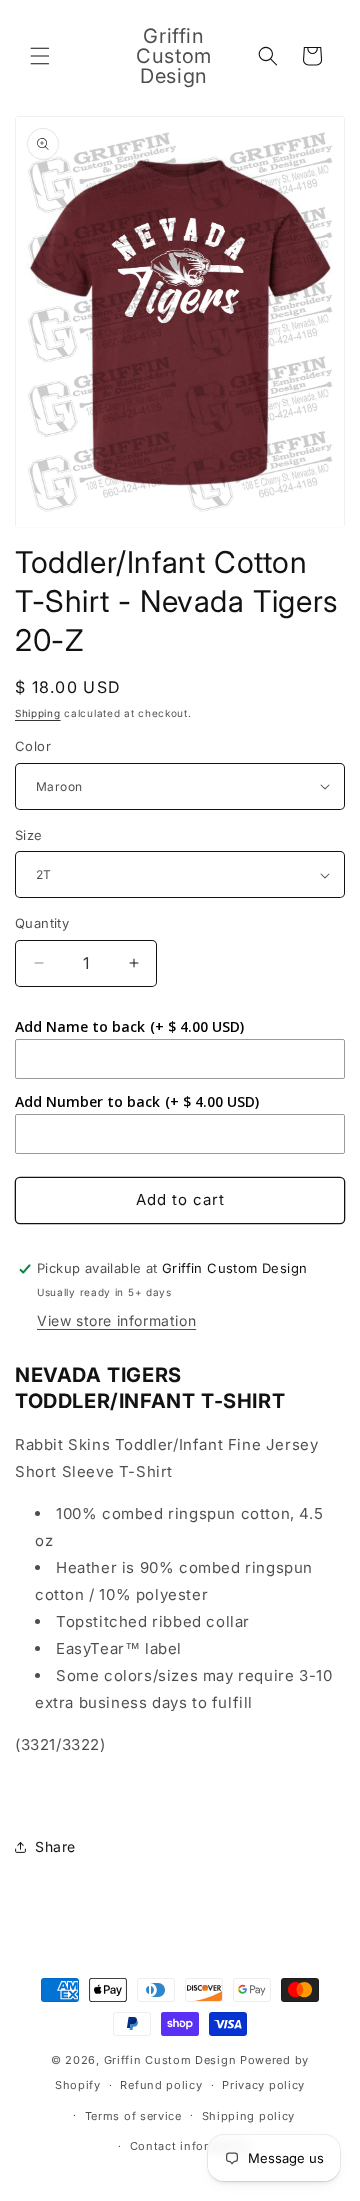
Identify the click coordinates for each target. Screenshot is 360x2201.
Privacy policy (263, 2085)
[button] (40, 56)
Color (33, 746)
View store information (116, 1320)
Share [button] (55, 1846)
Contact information (190, 2146)
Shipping (38, 713)
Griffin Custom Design (170, 2060)
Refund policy (161, 2085)
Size (29, 835)
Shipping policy (249, 2116)
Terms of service (133, 2116)
